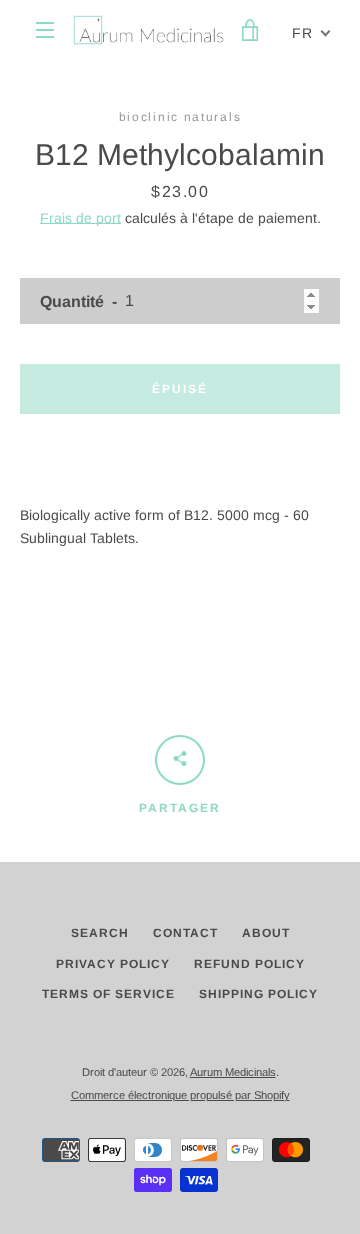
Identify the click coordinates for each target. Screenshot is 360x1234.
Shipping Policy (258, 994)
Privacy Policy (113, 964)
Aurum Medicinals (233, 1072)
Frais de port (80, 218)
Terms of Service (108, 994)
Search (100, 933)
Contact (185, 933)
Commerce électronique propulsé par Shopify (180, 1095)
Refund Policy (249, 964)
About (266, 933)
